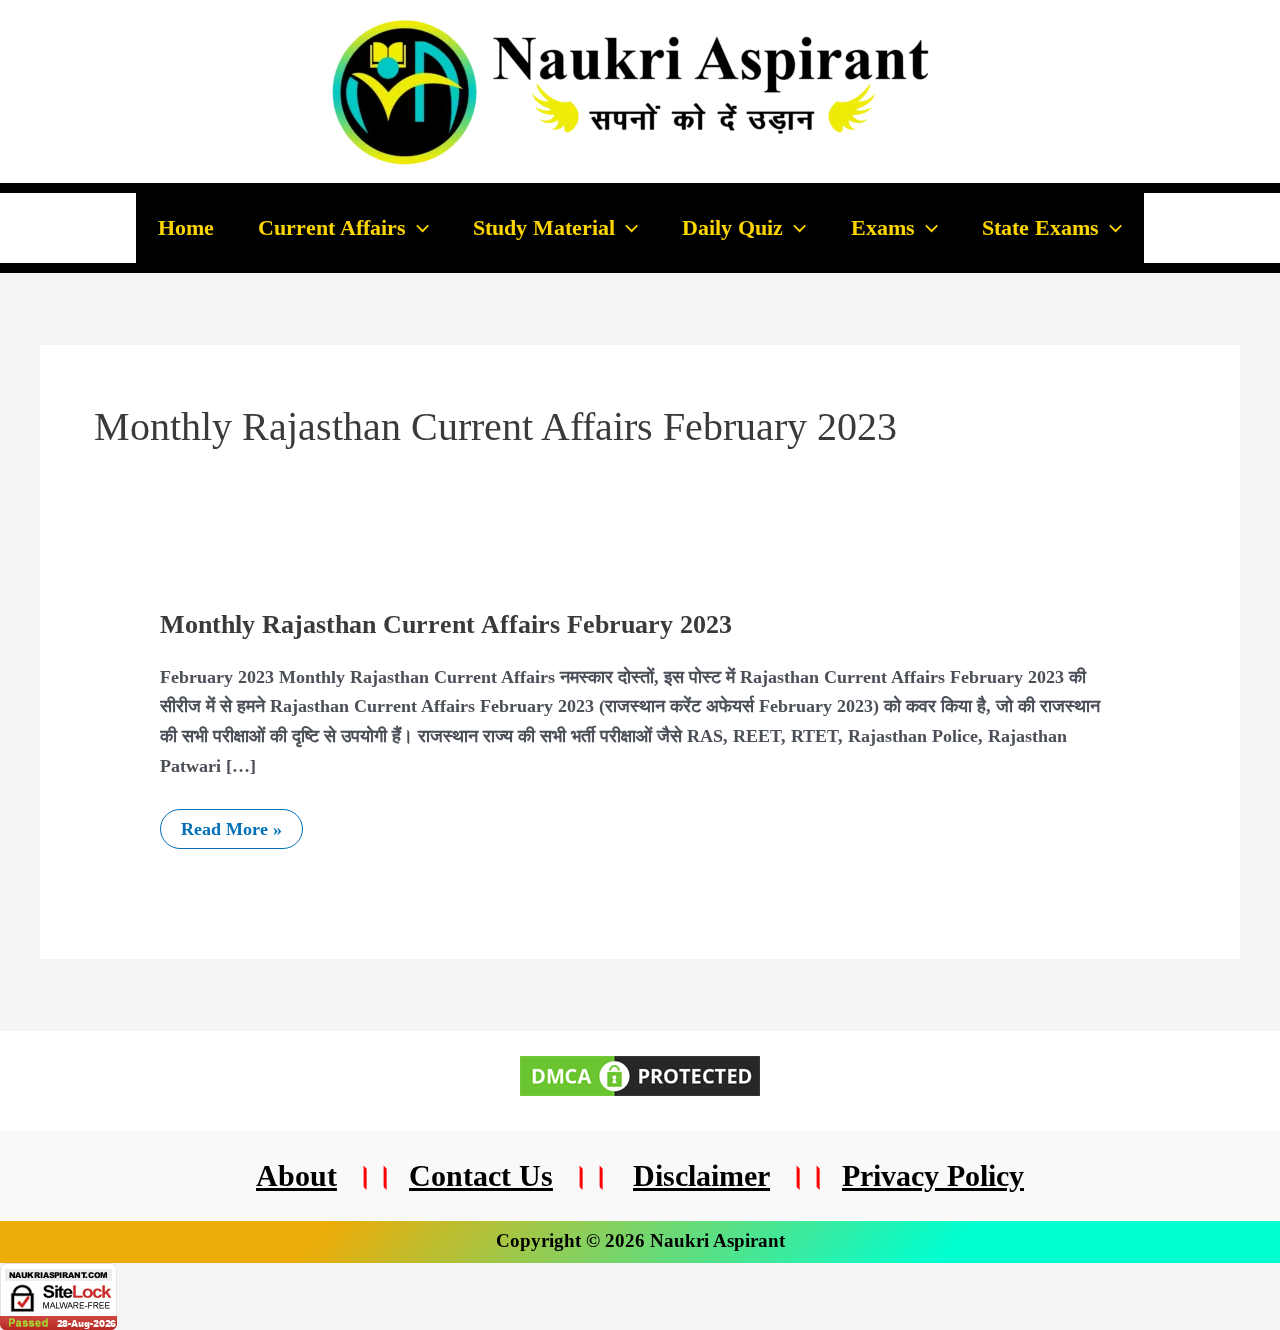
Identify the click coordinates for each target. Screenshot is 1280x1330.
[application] (417, 228)
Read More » (231, 824)
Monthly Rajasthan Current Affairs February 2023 (446, 624)
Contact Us (481, 1175)
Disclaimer (701, 1175)
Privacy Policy (933, 1175)
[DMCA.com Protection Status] (640, 1074)
